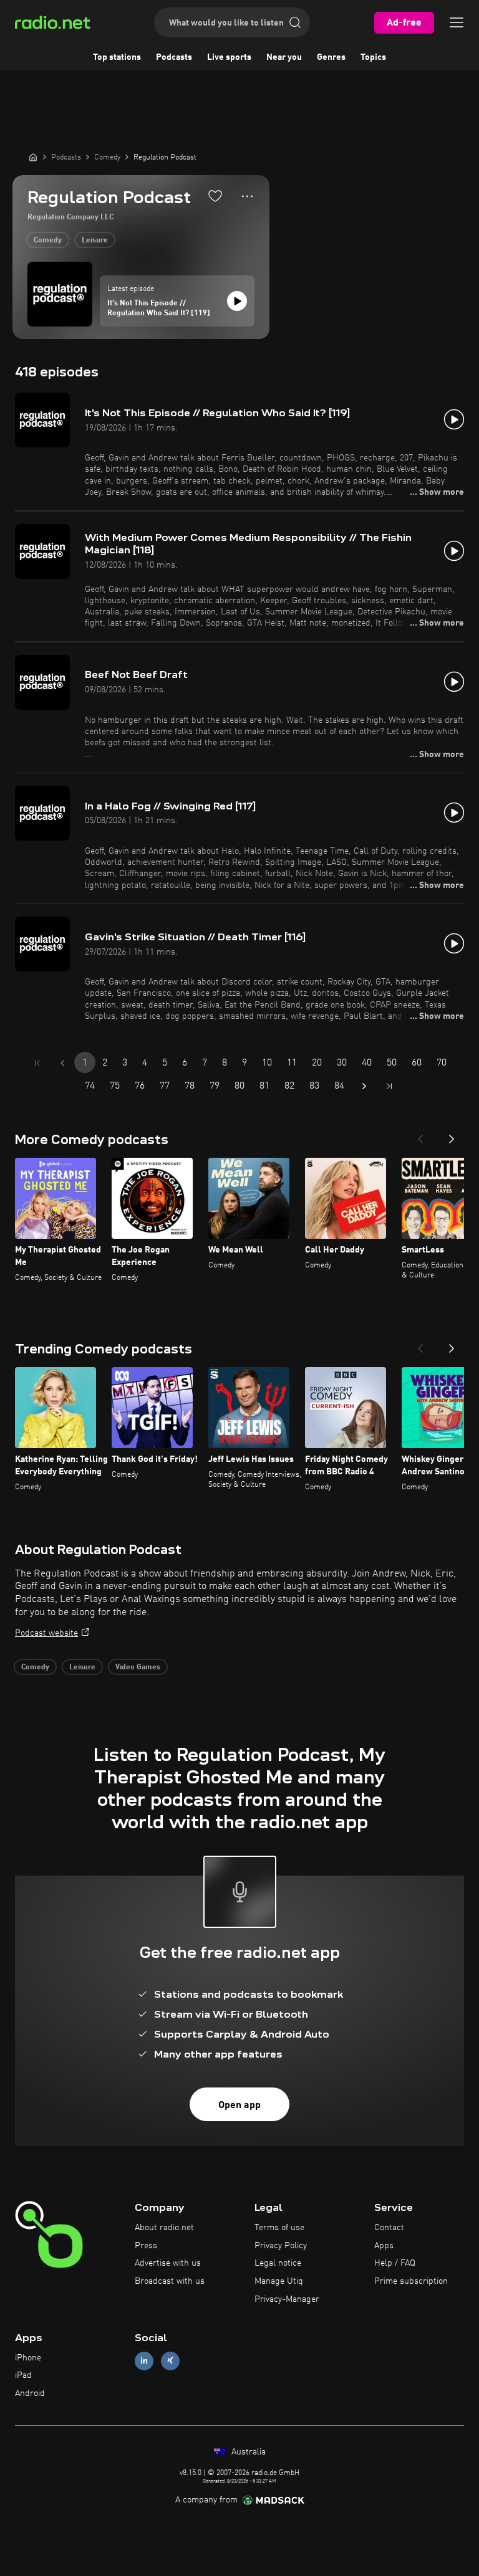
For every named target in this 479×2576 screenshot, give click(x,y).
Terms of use (279, 2228)
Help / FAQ (395, 2263)
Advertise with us (168, 2263)
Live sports (229, 57)
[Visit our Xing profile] (170, 2361)
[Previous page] (62, 1063)
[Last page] (389, 1086)
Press (146, 2246)
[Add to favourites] (215, 196)
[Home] (33, 157)
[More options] (247, 196)
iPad (23, 2375)
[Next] (452, 1135)
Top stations (117, 57)
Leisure (95, 241)
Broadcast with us (170, 2281)
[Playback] (237, 301)
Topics (373, 57)
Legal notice (278, 2263)
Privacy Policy (281, 2246)
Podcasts (174, 57)
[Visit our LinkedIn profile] (144, 2361)
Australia (247, 2452)
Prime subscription (411, 2281)
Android (30, 2393)
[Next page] (364, 1086)
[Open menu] (457, 22)
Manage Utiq (279, 2281)
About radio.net (164, 2228)
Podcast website (46, 1633)
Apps (384, 2246)
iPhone (28, 2358)
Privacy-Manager (287, 2299)
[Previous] (420, 1135)
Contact (389, 2228)
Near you (284, 57)
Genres (331, 57)
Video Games (138, 1667)
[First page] (37, 1063)
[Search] (295, 22)
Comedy (48, 241)
